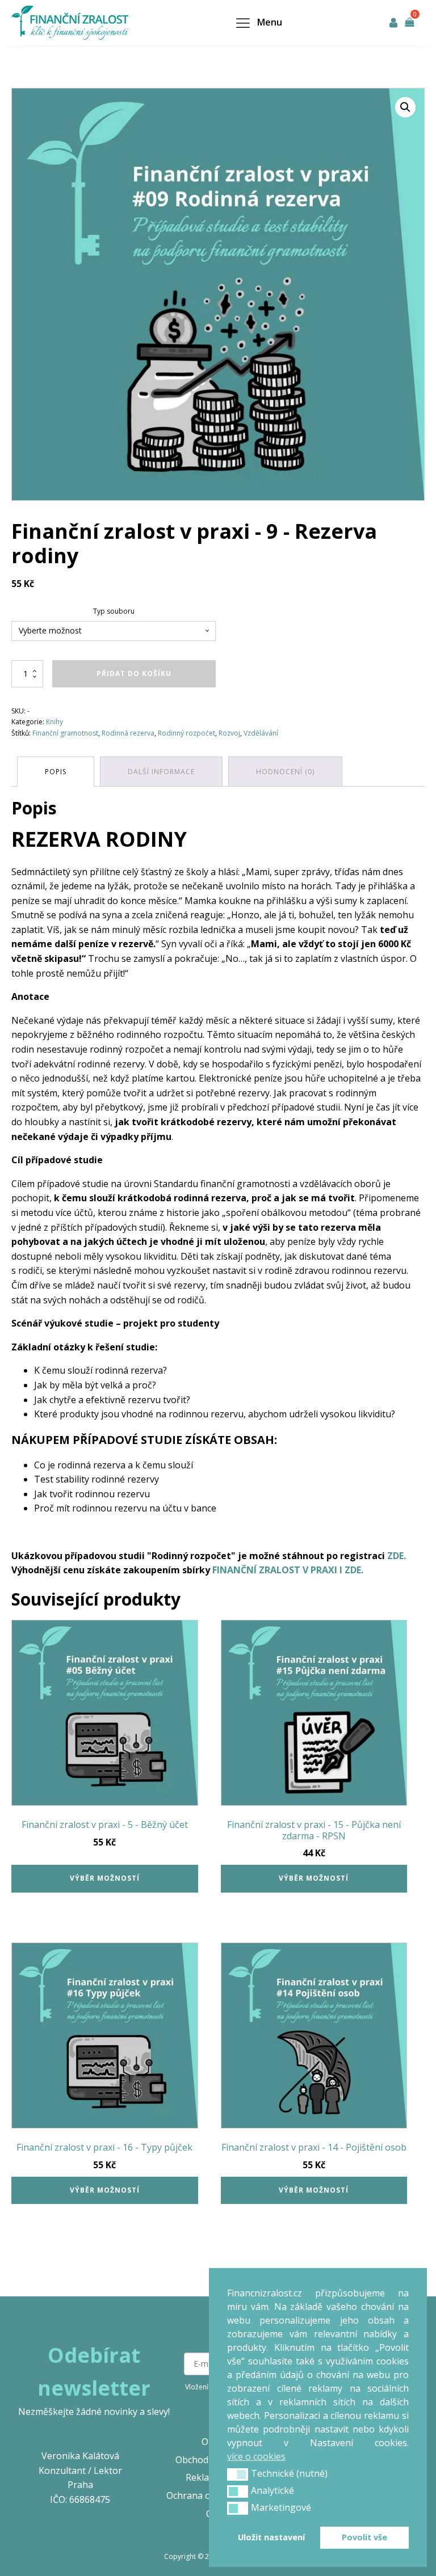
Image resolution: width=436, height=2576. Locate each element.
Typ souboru (114, 611)
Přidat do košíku (134, 673)
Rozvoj (229, 733)
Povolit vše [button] (364, 2537)
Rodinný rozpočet (186, 733)
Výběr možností (105, 1878)
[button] (405, 107)
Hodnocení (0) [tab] (285, 772)
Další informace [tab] (161, 772)
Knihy (54, 722)
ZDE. (397, 1556)
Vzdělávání (261, 733)
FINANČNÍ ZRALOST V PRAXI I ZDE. (288, 1570)
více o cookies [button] (256, 2456)
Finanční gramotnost (65, 733)
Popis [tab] (56, 772)
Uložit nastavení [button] (271, 2537)
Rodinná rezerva (128, 733)
